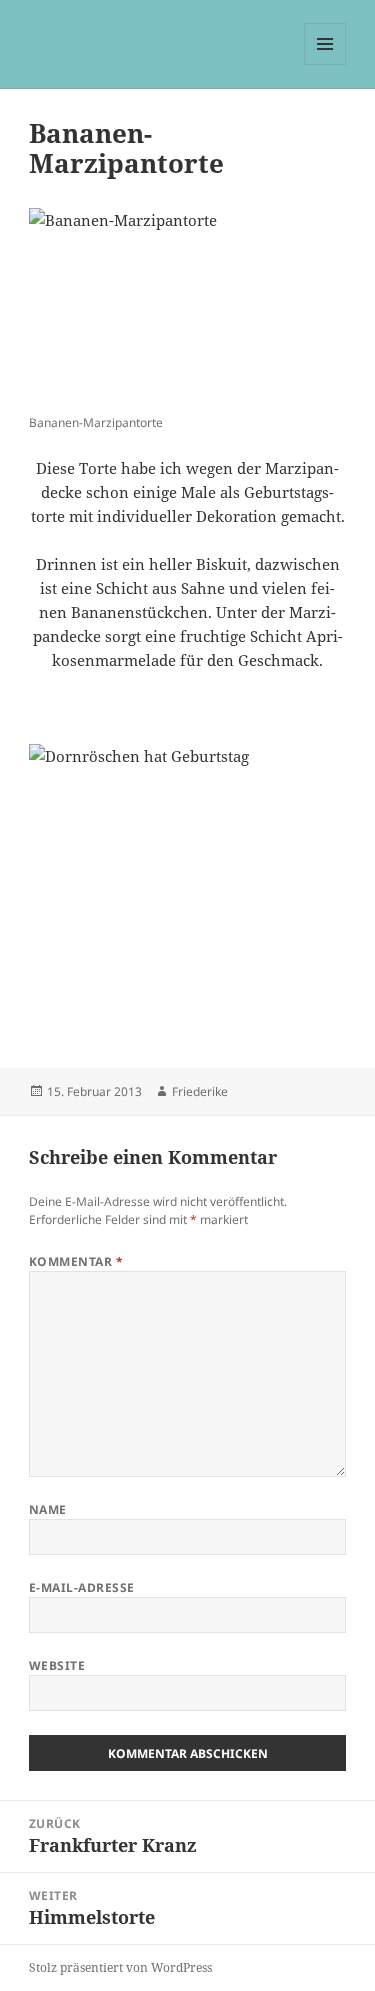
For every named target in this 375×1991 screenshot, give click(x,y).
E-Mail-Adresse (82, 1587)
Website (57, 1665)
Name (48, 1509)
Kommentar (76, 1261)
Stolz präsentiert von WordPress (120, 1967)
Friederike (200, 1091)
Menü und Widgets (325, 64)
